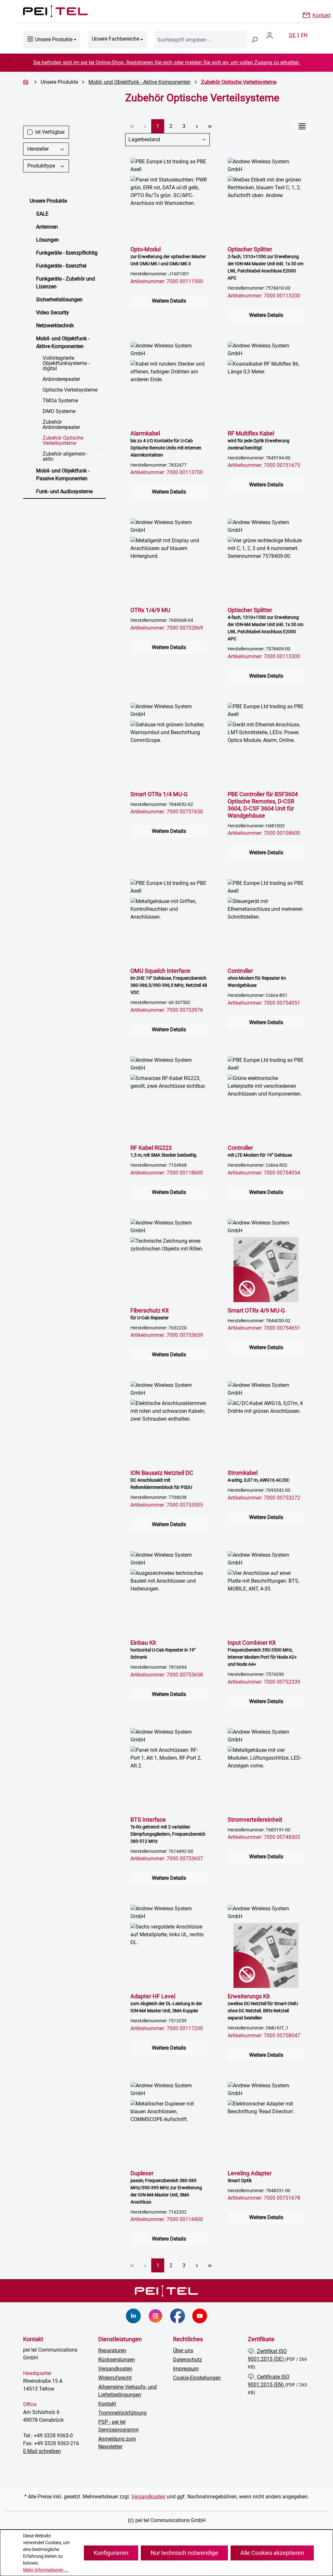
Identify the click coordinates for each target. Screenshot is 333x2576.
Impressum (186, 2369)
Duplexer (166, 2187)
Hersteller (38, 149)
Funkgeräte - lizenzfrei (61, 266)
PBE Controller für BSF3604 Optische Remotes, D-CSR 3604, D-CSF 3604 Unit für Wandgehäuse (263, 805)
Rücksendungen (117, 2360)
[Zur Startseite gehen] (49, 11)
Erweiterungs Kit (263, 2007)
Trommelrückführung (122, 2413)
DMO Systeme (59, 411)
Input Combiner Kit (262, 1653)
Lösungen (47, 240)
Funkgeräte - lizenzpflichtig (67, 253)
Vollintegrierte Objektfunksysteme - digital (66, 363)
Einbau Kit (163, 1649)
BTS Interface (168, 1830)
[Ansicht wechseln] (302, 126)
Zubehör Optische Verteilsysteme (63, 440)
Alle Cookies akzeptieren (272, 2553)
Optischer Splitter (266, 263)
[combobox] (201, 40)
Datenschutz (187, 2360)
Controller (257, 978)
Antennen (47, 227)
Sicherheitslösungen (59, 300)
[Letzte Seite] (210, 126)
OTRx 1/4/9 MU (150, 610)
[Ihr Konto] (272, 35)
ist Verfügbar (50, 132)
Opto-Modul (168, 256)
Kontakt (321, 15)
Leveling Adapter (250, 2176)
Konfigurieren (111, 2553)
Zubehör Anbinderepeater (61, 425)
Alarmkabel (166, 444)
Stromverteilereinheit (255, 1820)
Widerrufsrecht (115, 2378)
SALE (42, 214)
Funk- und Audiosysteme (64, 491)
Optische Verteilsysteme (70, 390)
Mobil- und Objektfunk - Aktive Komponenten (63, 342)
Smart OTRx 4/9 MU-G (256, 1310)
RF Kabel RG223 (163, 1151)
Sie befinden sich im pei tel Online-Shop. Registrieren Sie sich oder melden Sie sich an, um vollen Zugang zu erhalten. (167, 63)
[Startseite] (27, 82)
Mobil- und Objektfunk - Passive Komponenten (63, 475)
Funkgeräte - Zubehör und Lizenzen (66, 283)
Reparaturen (112, 2350)
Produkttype (41, 166)
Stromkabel (259, 1476)
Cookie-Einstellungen (197, 2378)
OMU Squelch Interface (169, 981)
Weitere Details (169, 301)
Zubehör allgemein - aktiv (65, 456)
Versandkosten (115, 2369)
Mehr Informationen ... (46, 2570)
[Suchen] (254, 40)
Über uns (183, 2350)
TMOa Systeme (60, 401)
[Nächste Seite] (197, 126)
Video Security (53, 313)
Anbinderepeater (61, 379)
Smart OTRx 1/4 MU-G (159, 794)
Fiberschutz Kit (150, 1314)
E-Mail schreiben (42, 2451)
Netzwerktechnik (55, 326)
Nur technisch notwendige (184, 2553)
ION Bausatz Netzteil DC (162, 1480)
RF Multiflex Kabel (259, 440)
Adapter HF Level (166, 2003)
